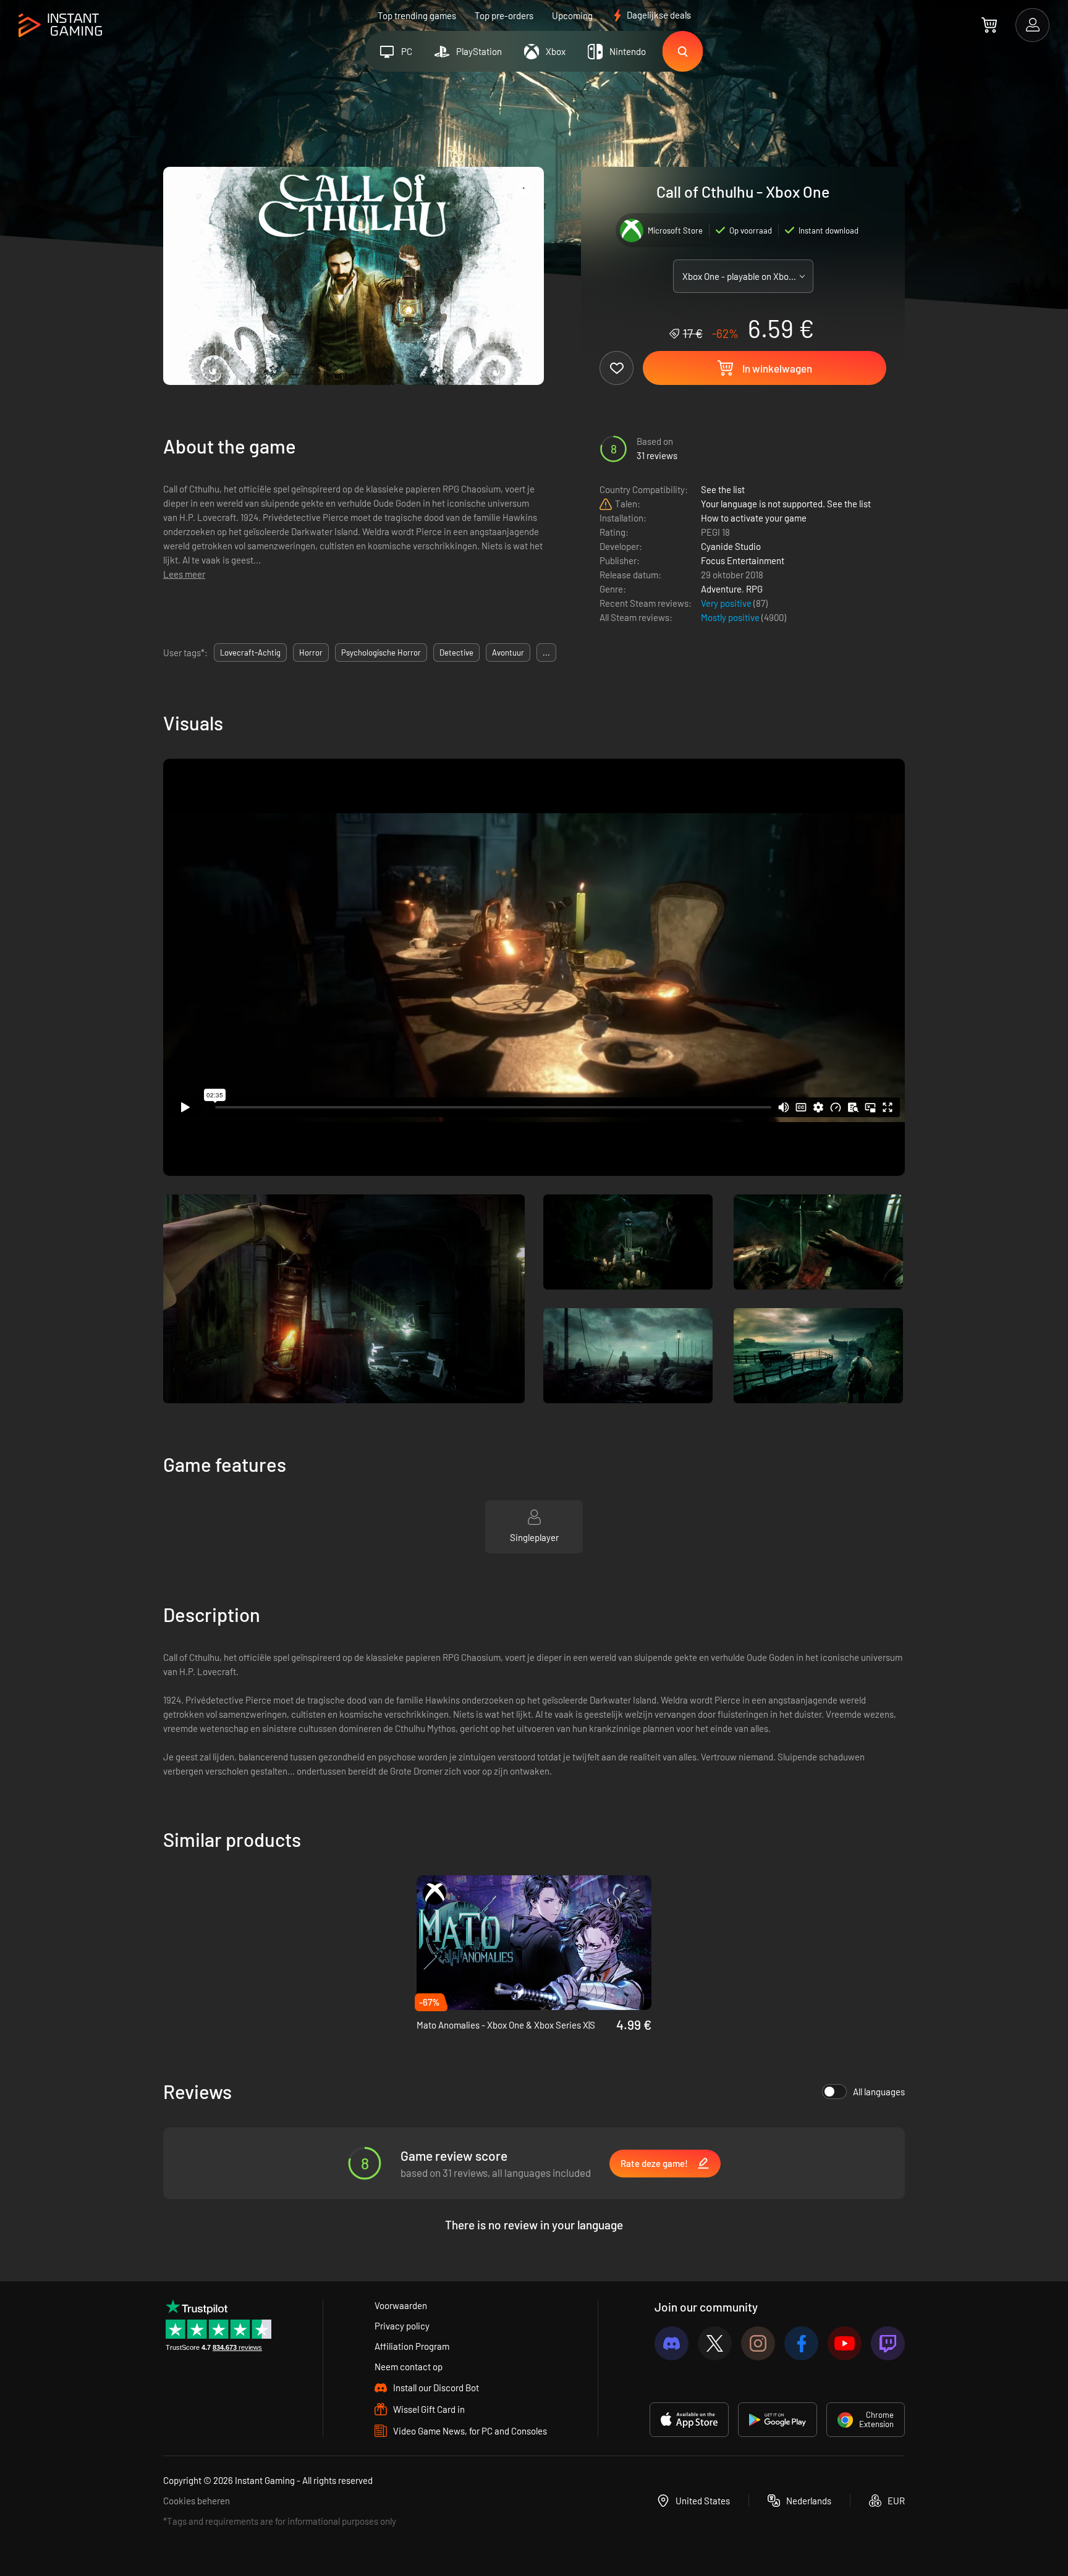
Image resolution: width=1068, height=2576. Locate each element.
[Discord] (672, 2343)
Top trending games (417, 15)
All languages (879, 2092)
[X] (715, 2343)
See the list (723, 489)
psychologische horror (381, 652)
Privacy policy (402, 2326)
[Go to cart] (989, 25)
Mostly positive (731, 617)
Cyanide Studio (731, 546)
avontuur (508, 652)
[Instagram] (758, 2343)
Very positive (727, 603)
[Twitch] (888, 2343)
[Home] (60, 26)
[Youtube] (845, 2343)
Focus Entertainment (743, 560)
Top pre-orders (504, 15)
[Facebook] (801, 2343)
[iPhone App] (689, 2420)
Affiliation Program (412, 2346)
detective (456, 652)
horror (311, 652)
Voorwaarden (401, 2305)
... (546, 652)
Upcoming (572, 15)
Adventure (721, 589)
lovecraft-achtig (250, 652)
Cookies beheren (197, 2501)
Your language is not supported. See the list (786, 504)
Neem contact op (409, 2367)
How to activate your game (754, 518)
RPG (754, 589)
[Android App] (778, 2420)
